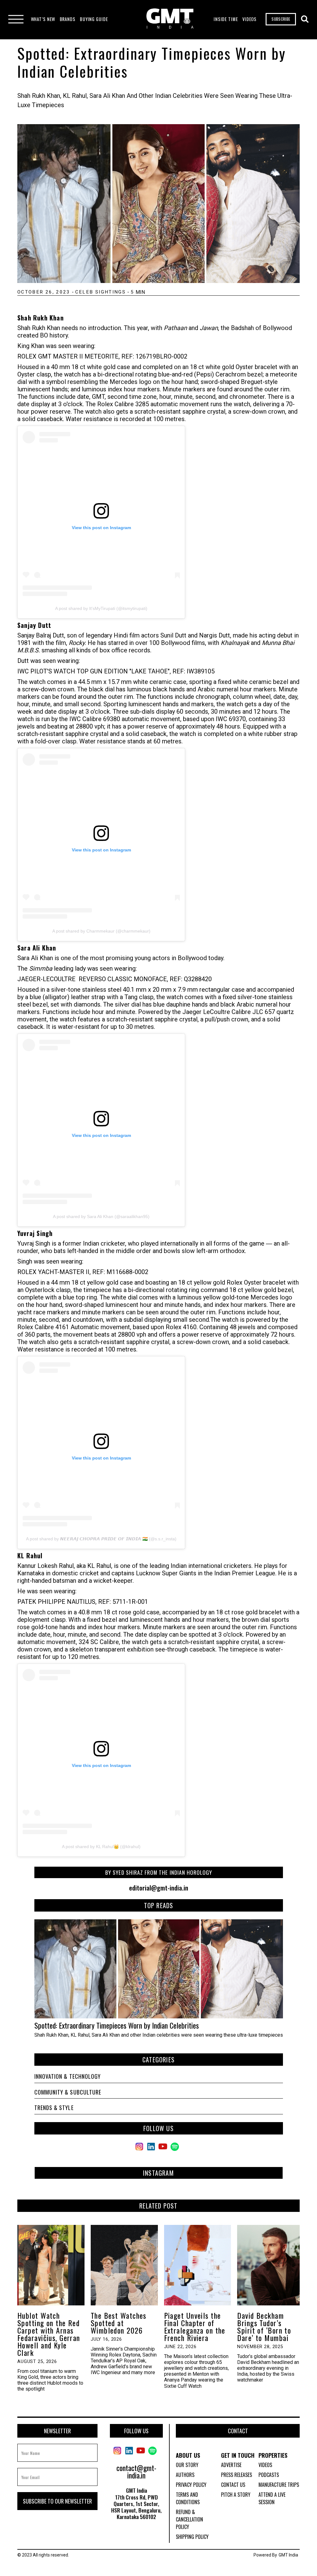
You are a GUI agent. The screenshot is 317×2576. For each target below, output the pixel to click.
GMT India (288, 2555)
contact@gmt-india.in (136, 2471)
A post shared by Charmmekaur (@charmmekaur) (101, 931)
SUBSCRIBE (281, 19)
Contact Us (233, 2485)
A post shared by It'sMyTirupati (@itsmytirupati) (101, 608)
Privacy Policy (191, 2485)
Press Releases (237, 2475)
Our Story (187, 2465)
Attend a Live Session (272, 2498)
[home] (170, 19)
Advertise (231, 2465)
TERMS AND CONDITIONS (188, 2498)
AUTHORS (185, 2475)
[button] (43, 19)
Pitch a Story (236, 2495)
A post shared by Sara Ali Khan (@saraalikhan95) (101, 1216)
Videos (265, 2465)
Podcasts (269, 2475)
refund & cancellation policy (189, 2519)
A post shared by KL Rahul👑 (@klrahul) (101, 1847)
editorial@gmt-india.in (159, 1888)
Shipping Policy (192, 2537)
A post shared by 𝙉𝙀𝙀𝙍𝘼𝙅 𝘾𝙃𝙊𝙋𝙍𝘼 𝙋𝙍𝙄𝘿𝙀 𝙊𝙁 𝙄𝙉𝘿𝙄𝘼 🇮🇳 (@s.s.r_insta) (101, 1539)
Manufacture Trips (279, 2485)
